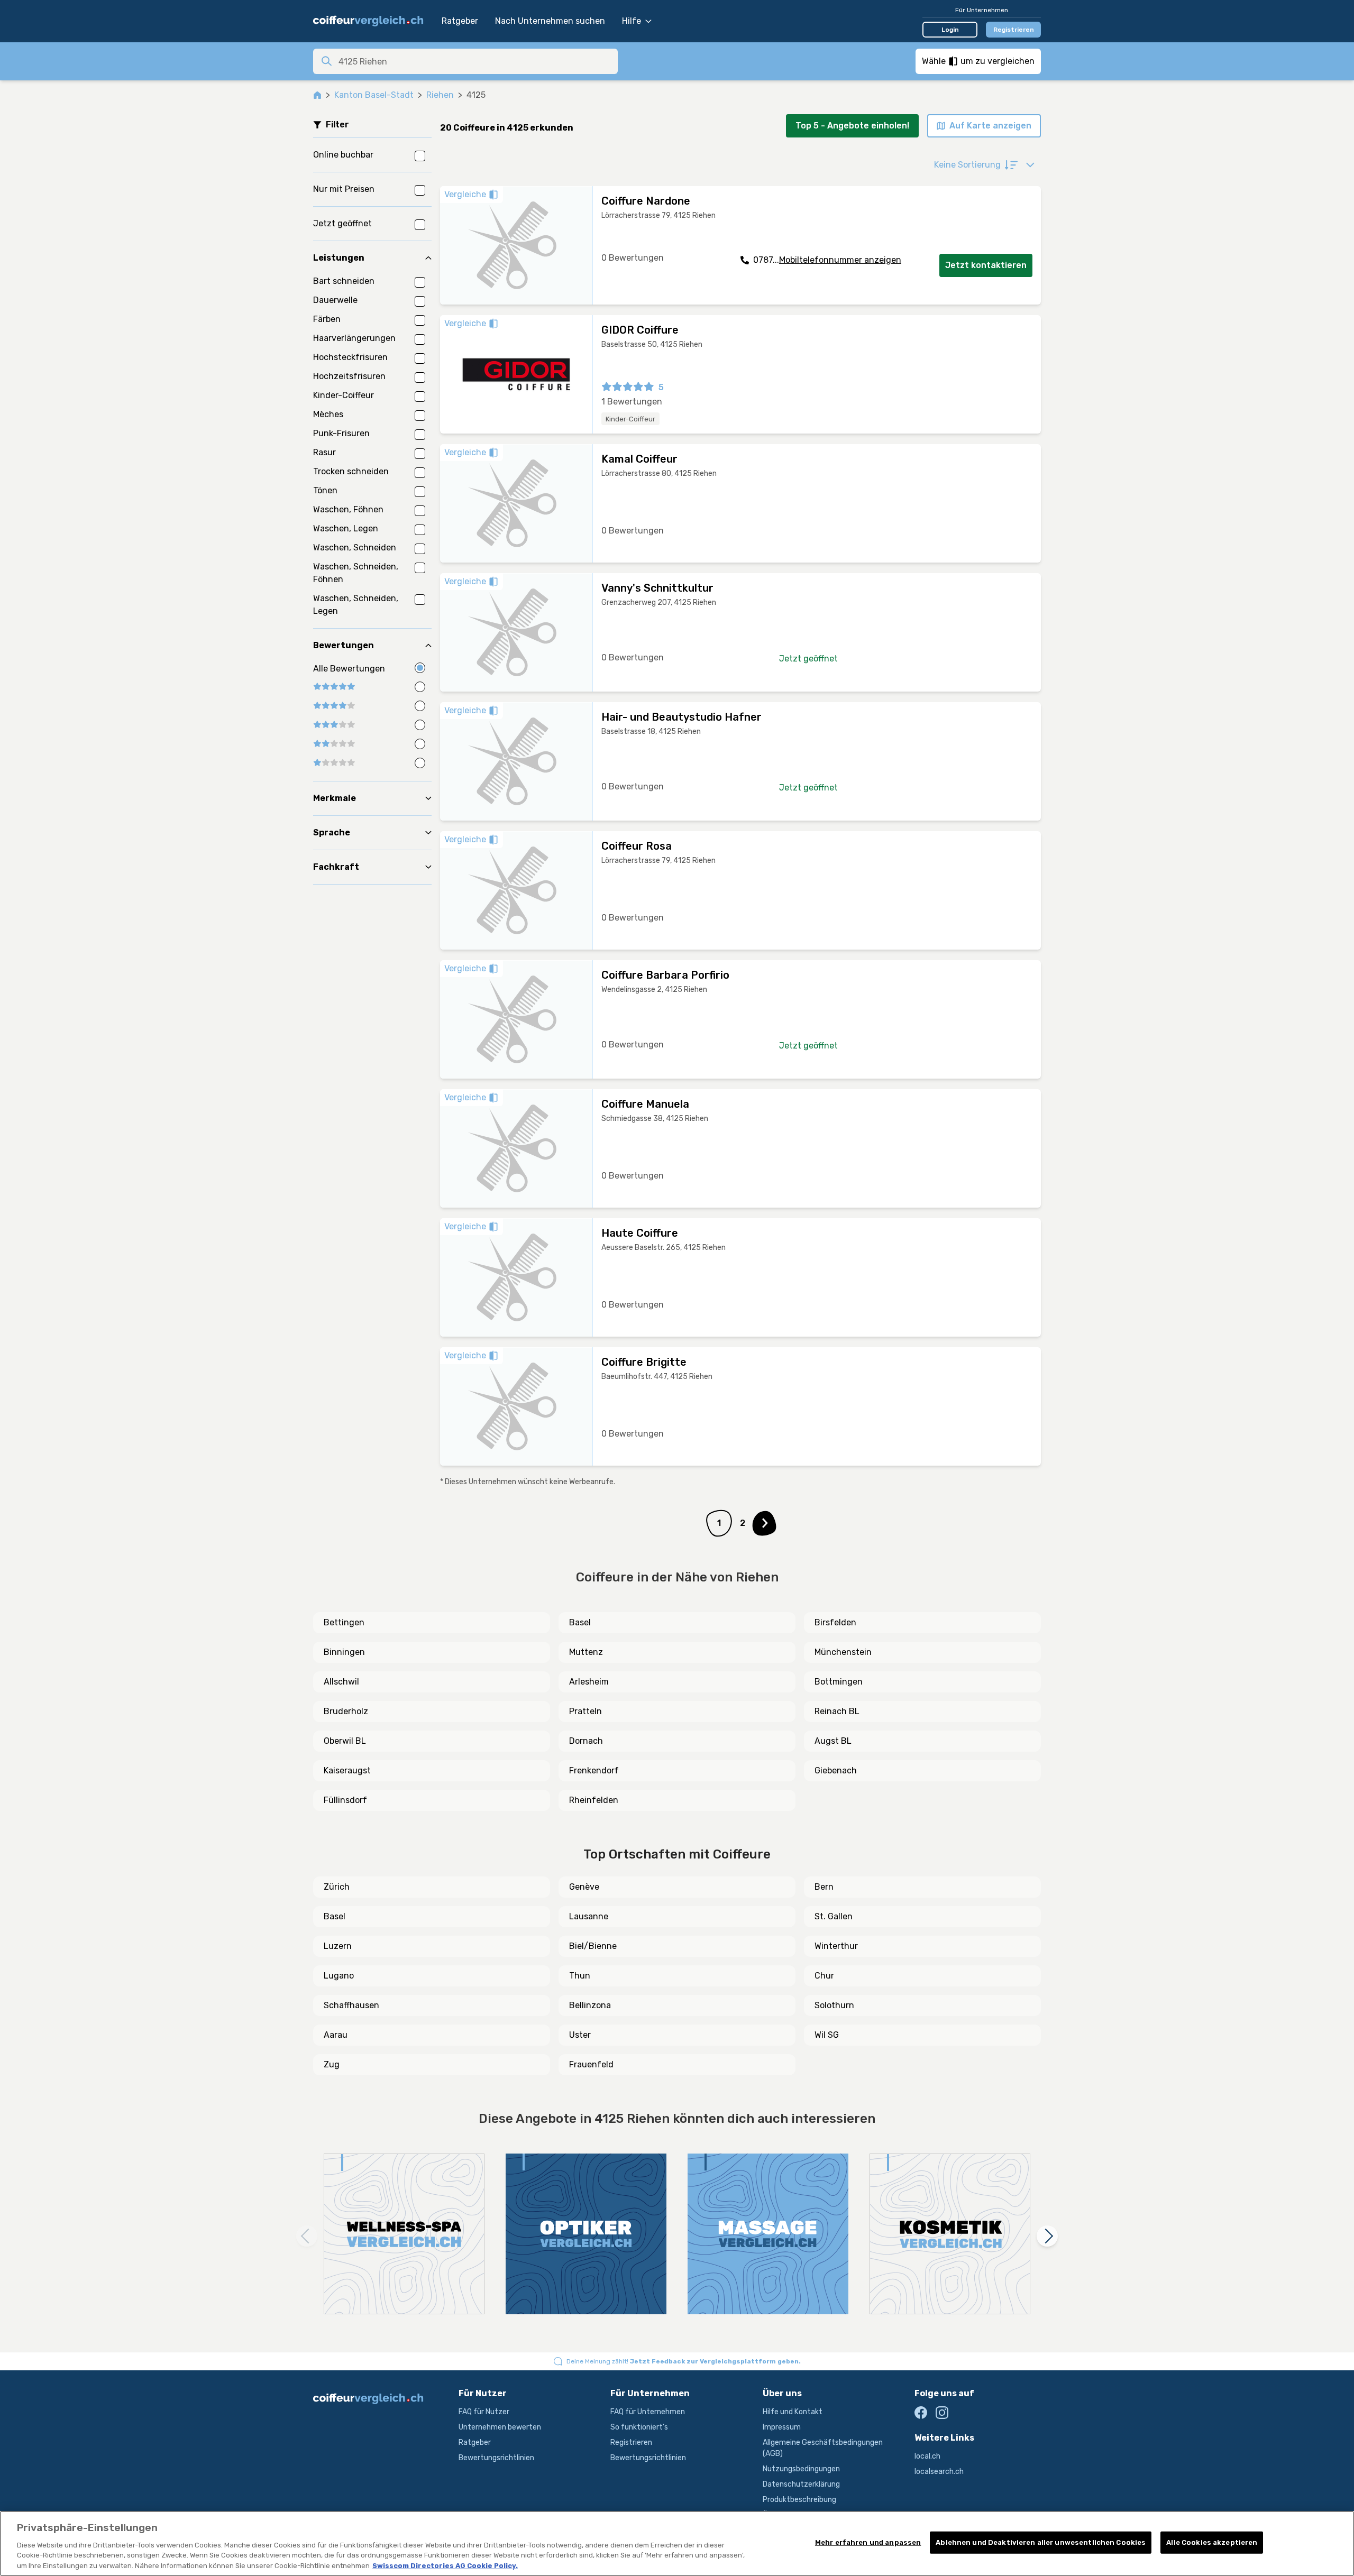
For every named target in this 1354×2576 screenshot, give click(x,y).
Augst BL (833, 1741)
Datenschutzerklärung (801, 2484)
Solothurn (834, 2005)
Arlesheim (589, 1682)
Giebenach (836, 1770)
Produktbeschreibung (799, 2500)
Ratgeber (460, 21)
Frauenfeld (591, 2064)
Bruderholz (346, 1711)
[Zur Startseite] (372, 21)
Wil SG (827, 2035)
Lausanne (589, 1916)
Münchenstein (843, 1652)
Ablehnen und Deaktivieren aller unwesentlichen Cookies (1041, 2542)
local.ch (927, 2456)
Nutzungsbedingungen (801, 2469)
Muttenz (586, 1652)
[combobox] (475, 61)
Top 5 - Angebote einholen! (852, 126)
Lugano (339, 1976)
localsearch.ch (939, 2472)
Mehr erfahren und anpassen (868, 2542)
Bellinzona (590, 2005)
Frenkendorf (594, 1770)
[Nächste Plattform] (1047, 2236)
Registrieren (1014, 30)
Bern (824, 1887)
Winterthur (836, 1946)
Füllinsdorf (345, 1800)
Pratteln (585, 1711)
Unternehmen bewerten (500, 2427)
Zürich (337, 1887)
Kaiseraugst (347, 1770)
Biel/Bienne (593, 1946)
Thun (580, 1976)
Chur (824, 1976)
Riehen (440, 95)
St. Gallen (834, 1916)
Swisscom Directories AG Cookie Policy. (445, 2565)
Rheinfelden (594, 1800)
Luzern (338, 1946)
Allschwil (341, 1682)
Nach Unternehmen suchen (550, 21)
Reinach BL (837, 1711)
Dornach (586, 1741)
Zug (332, 2064)
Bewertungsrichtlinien (496, 2458)
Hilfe (632, 21)
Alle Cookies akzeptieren (1212, 2542)
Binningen (344, 1652)
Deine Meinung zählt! (684, 2361)
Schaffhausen (351, 2005)
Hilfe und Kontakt (793, 2412)
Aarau (336, 2035)
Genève (584, 1887)
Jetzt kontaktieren (986, 265)
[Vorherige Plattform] (307, 2236)
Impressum (782, 2427)
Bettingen (344, 1622)
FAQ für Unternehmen (648, 2412)
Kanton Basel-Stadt (374, 95)
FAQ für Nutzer (484, 2412)
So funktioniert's (639, 2427)
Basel (580, 1622)
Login (950, 30)
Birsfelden (835, 1622)
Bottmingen (839, 1682)
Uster (580, 2035)
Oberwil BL (345, 1741)
